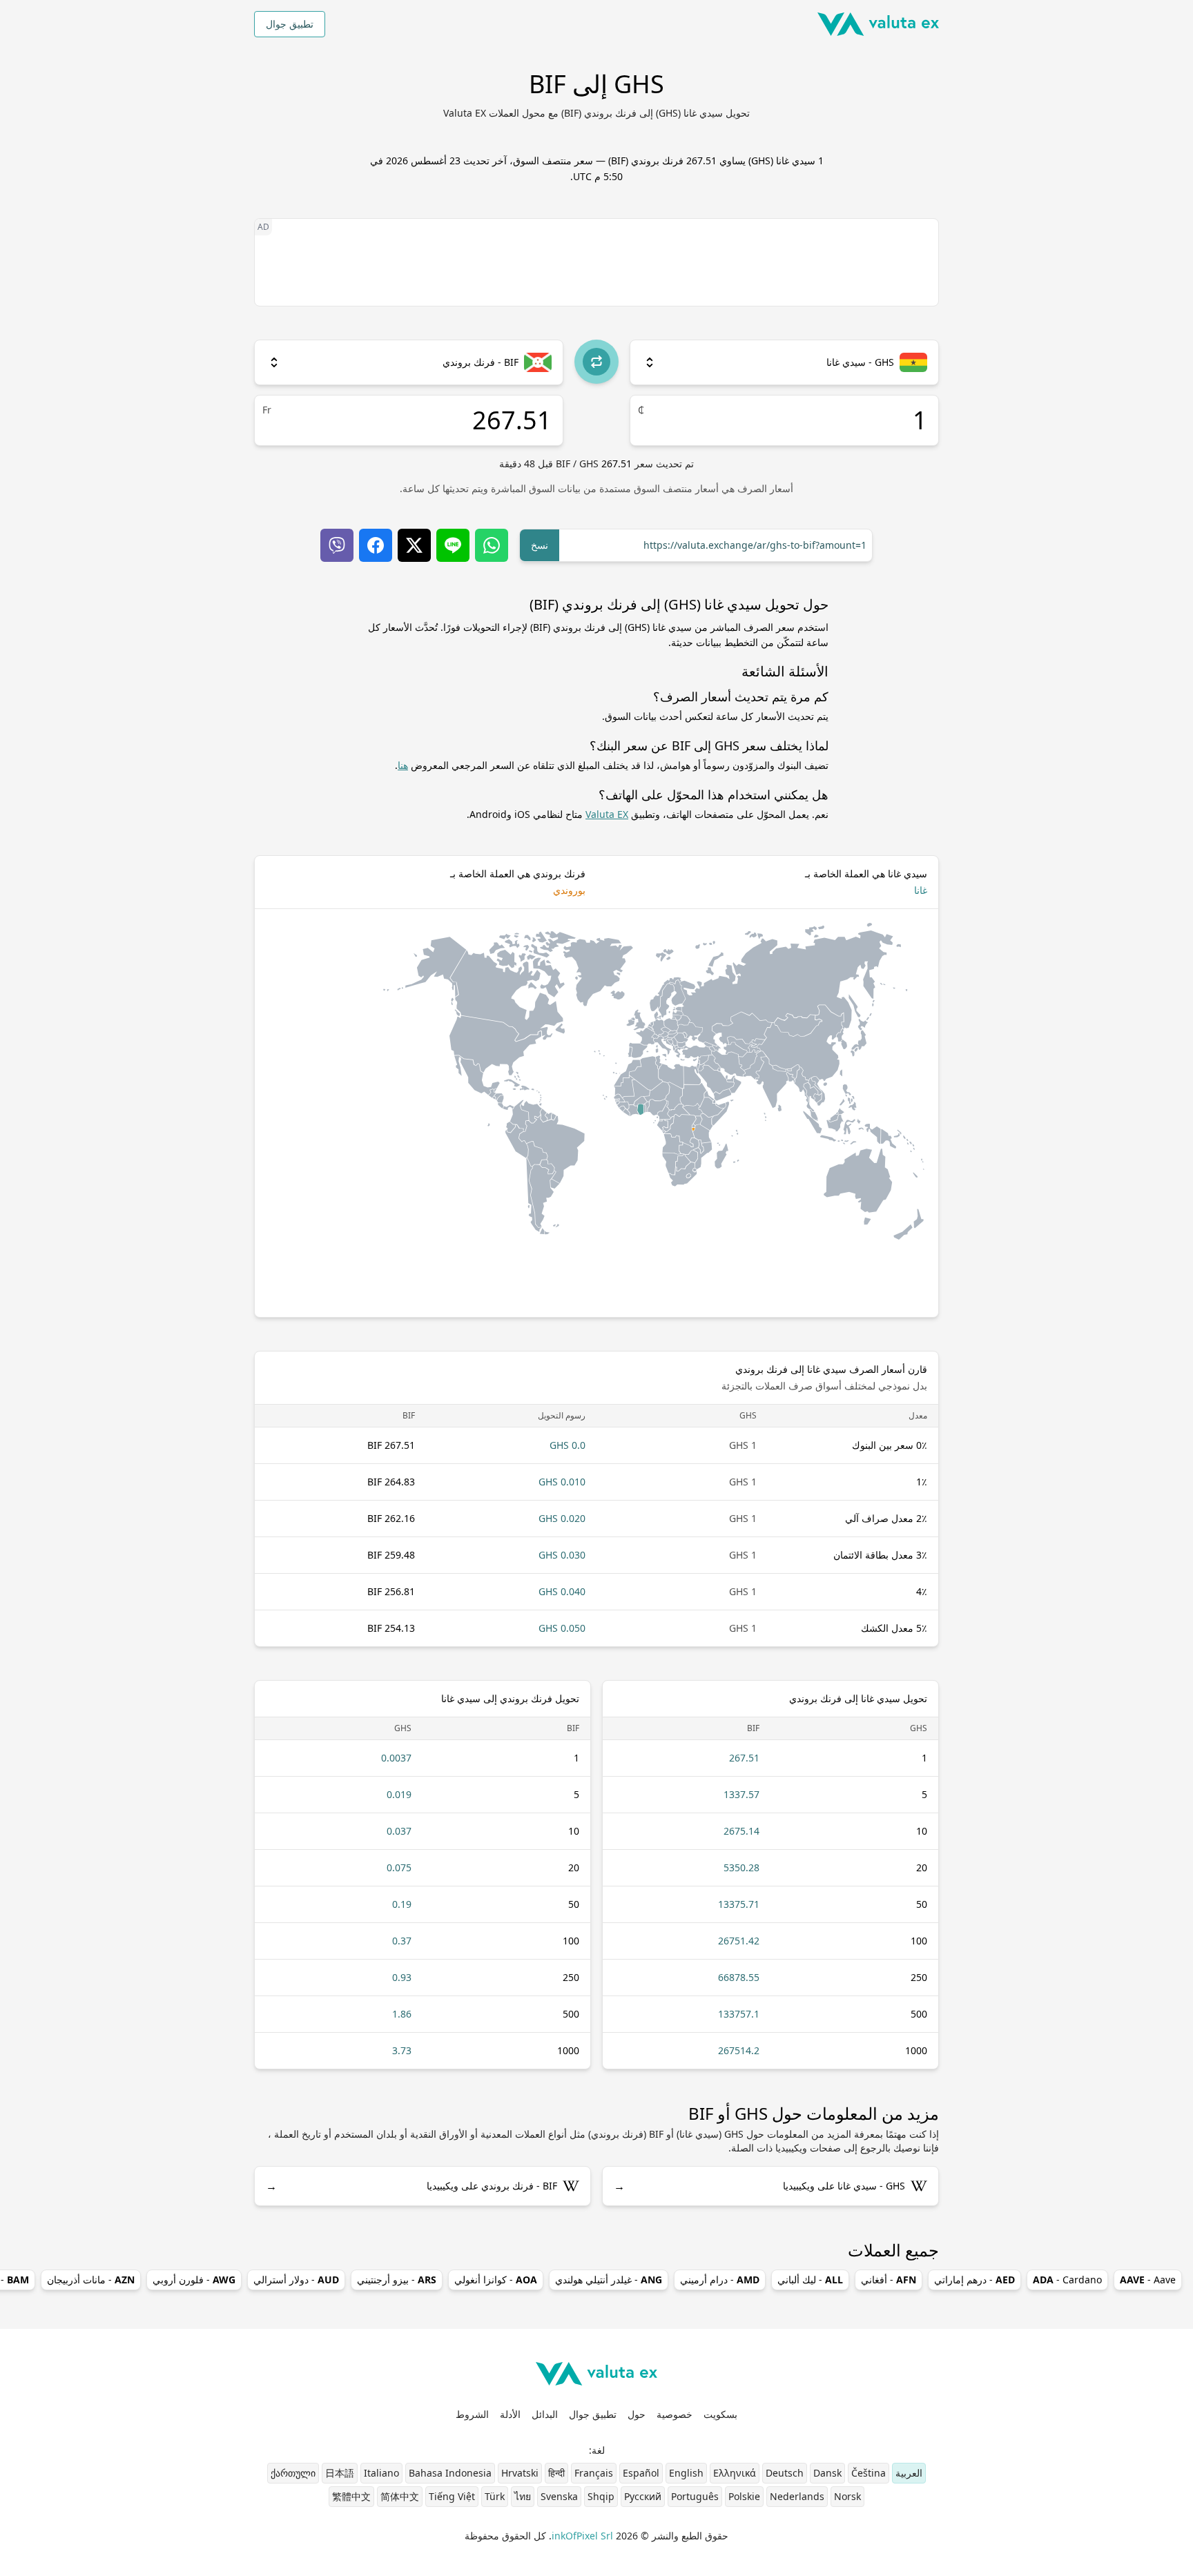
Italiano (381, 2473)
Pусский (643, 2496)
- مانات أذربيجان (91, 2280)
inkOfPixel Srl (582, 2536)
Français (594, 2473)
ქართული (293, 2473)
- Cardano (1067, 2280)
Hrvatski (520, 2473)
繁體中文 (351, 2496)
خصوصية (675, 2414)
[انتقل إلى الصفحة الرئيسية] (878, 24)
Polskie (744, 2496)
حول (637, 2414)
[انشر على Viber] (337, 545)
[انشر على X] (414, 545)
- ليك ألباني (810, 2280)
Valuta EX (607, 814)
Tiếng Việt (452, 2496)
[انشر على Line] (453, 545)
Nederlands (797, 2496)
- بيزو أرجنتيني (397, 2280)
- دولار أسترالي (296, 2280)
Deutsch (785, 2473)
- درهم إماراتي (974, 2280)
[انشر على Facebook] (376, 545)
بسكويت (720, 2414)
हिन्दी (556, 2473)
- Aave (1148, 2280)
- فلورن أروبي (194, 2280)
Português (695, 2496)
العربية (909, 2473)
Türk (495, 2496)
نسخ (540, 545)
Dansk (827, 2473)
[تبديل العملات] (596, 362)
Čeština (869, 2473)
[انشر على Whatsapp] (492, 545)
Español (641, 2473)
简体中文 (400, 2496)
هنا (403, 765)
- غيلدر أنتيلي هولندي (609, 2280)
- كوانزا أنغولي (496, 2280)
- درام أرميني (720, 2280)
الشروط (472, 2414)
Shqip (601, 2496)
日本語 (340, 2473)
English (686, 2473)
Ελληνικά (735, 2473)
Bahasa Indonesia (450, 2473)
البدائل (545, 2414)
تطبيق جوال (290, 24)
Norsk (847, 2496)
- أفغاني (889, 2280)
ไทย (523, 2496)
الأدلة (510, 2414)
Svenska (559, 2496)
